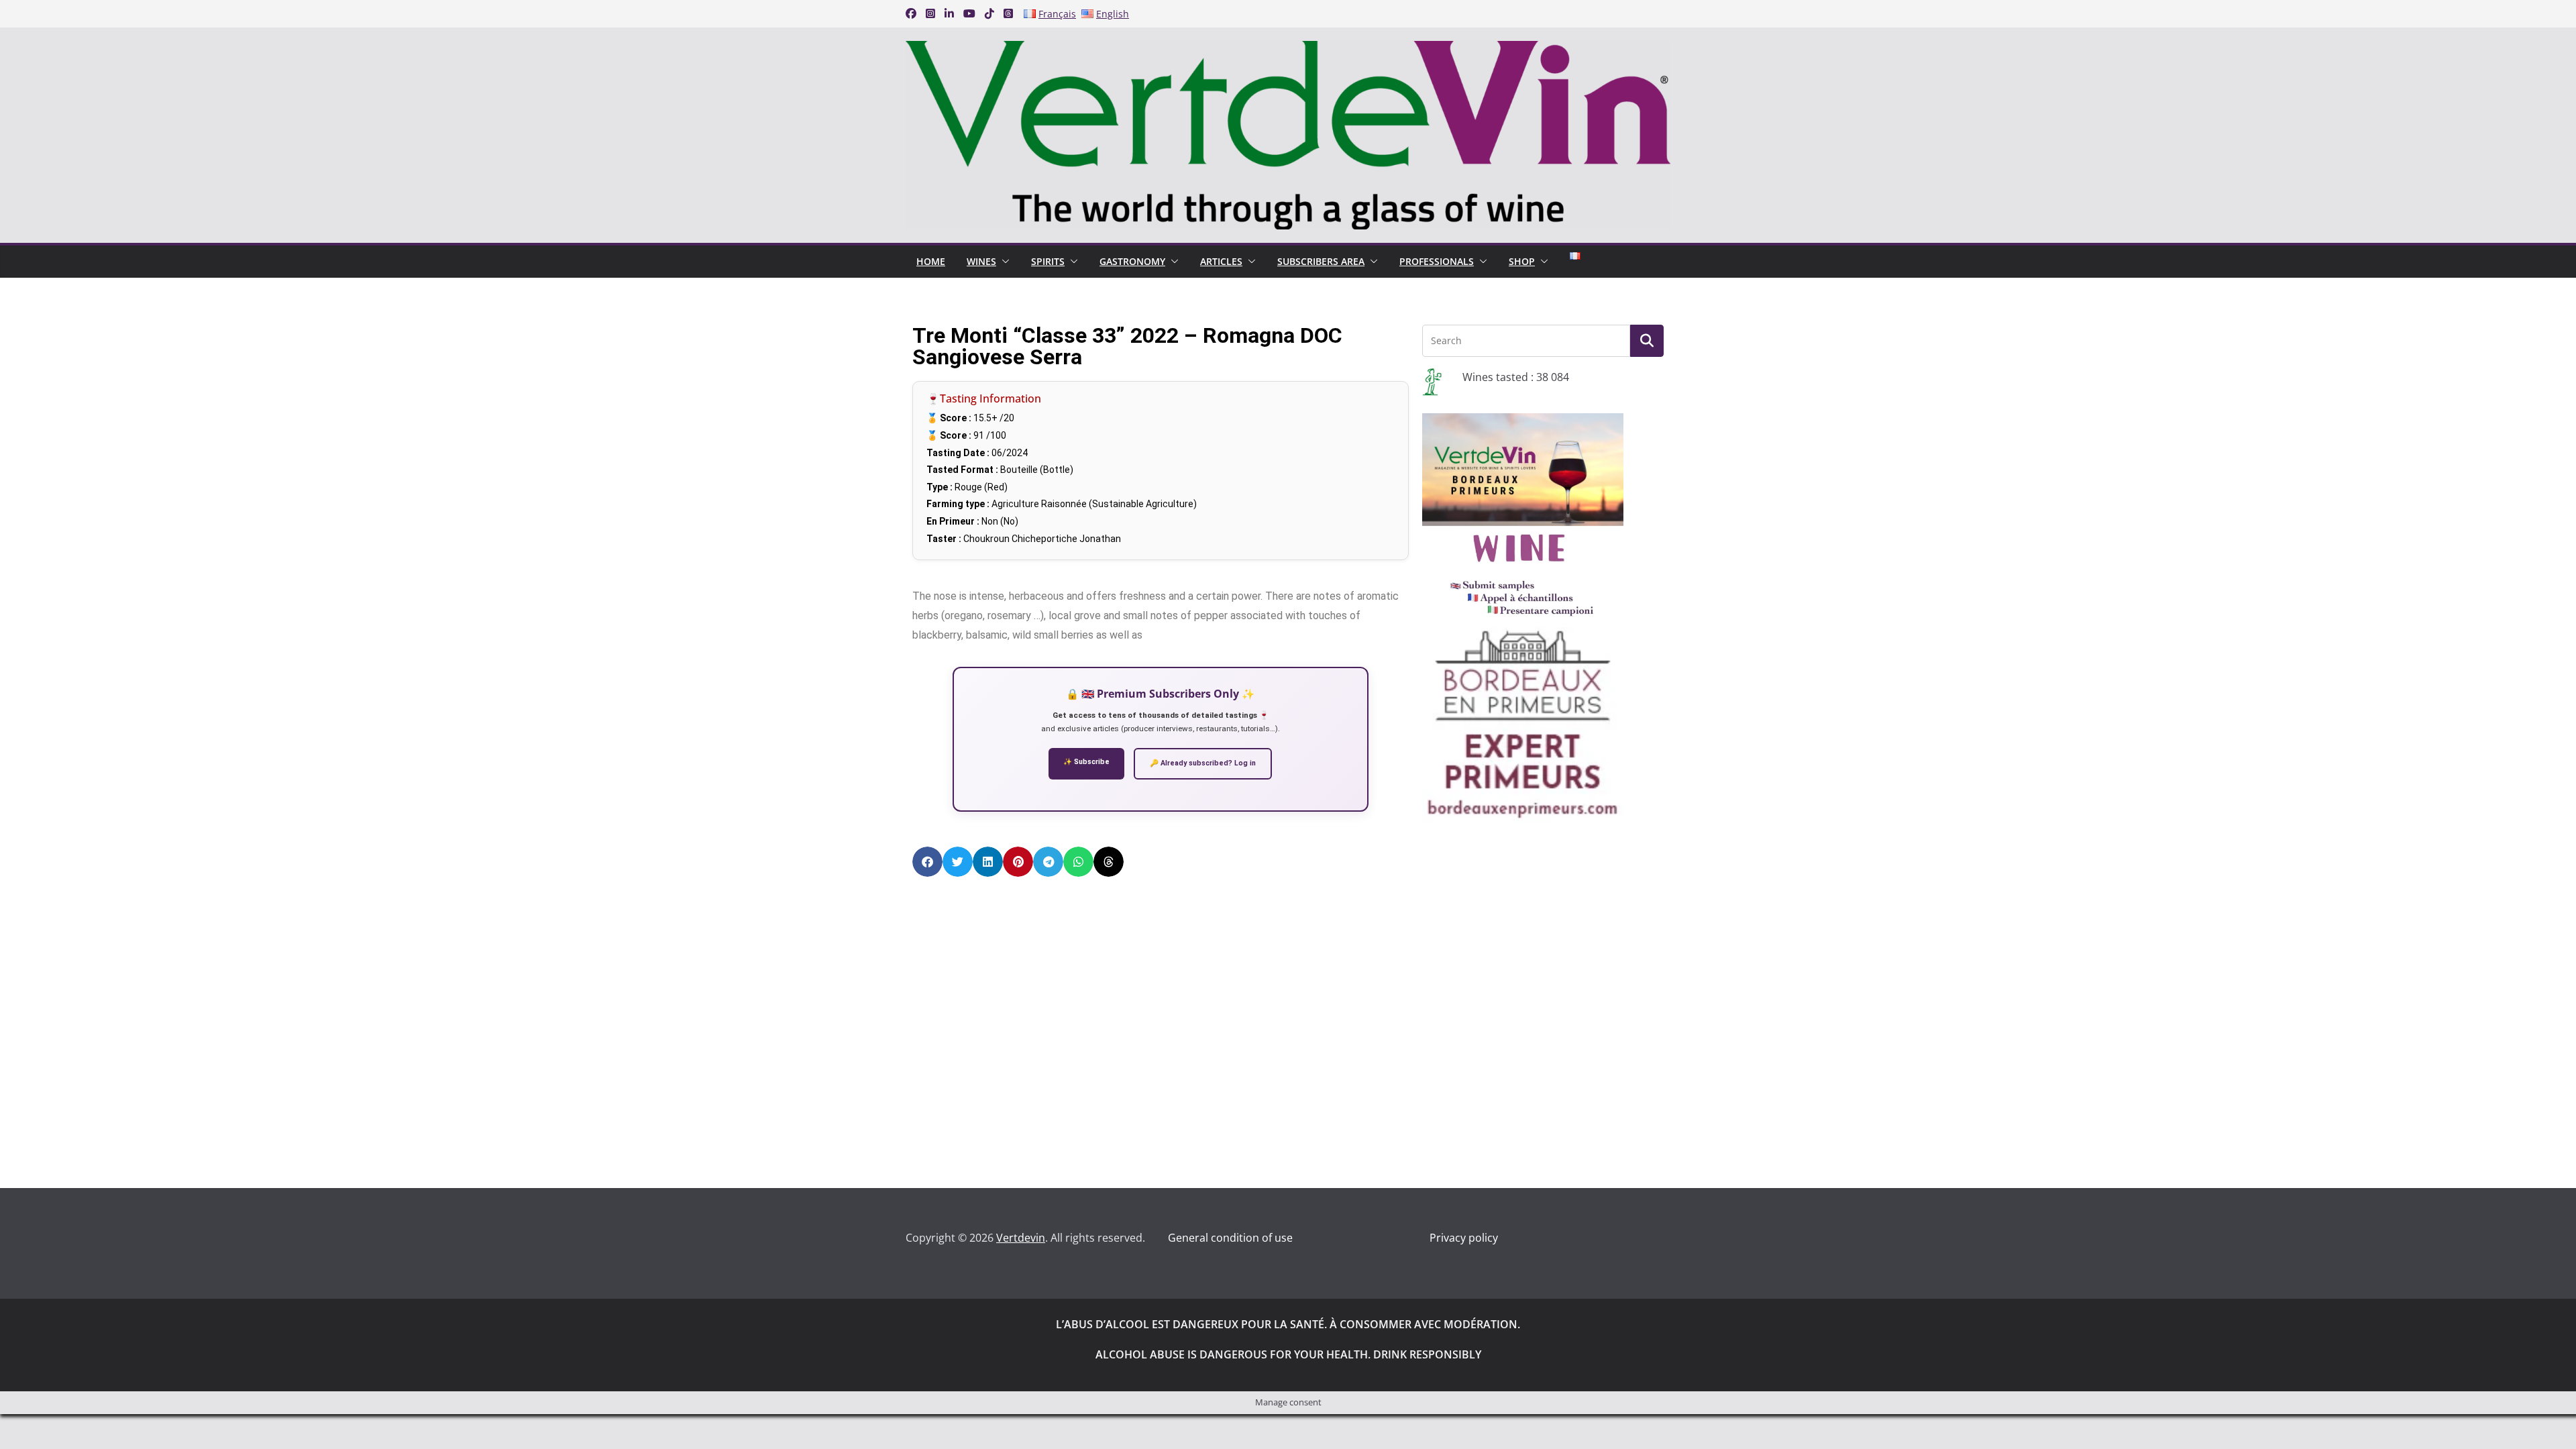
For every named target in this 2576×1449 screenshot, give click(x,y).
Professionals (1437, 261)
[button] (1003, 262)
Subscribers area (1321, 261)
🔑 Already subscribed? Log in (1203, 763)
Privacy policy (1464, 1238)
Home (931, 261)
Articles (1221, 261)
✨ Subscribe (1086, 762)
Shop (1522, 261)
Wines (981, 261)
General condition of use (1230, 1238)
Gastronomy (1132, 261)
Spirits (1048, 261)
